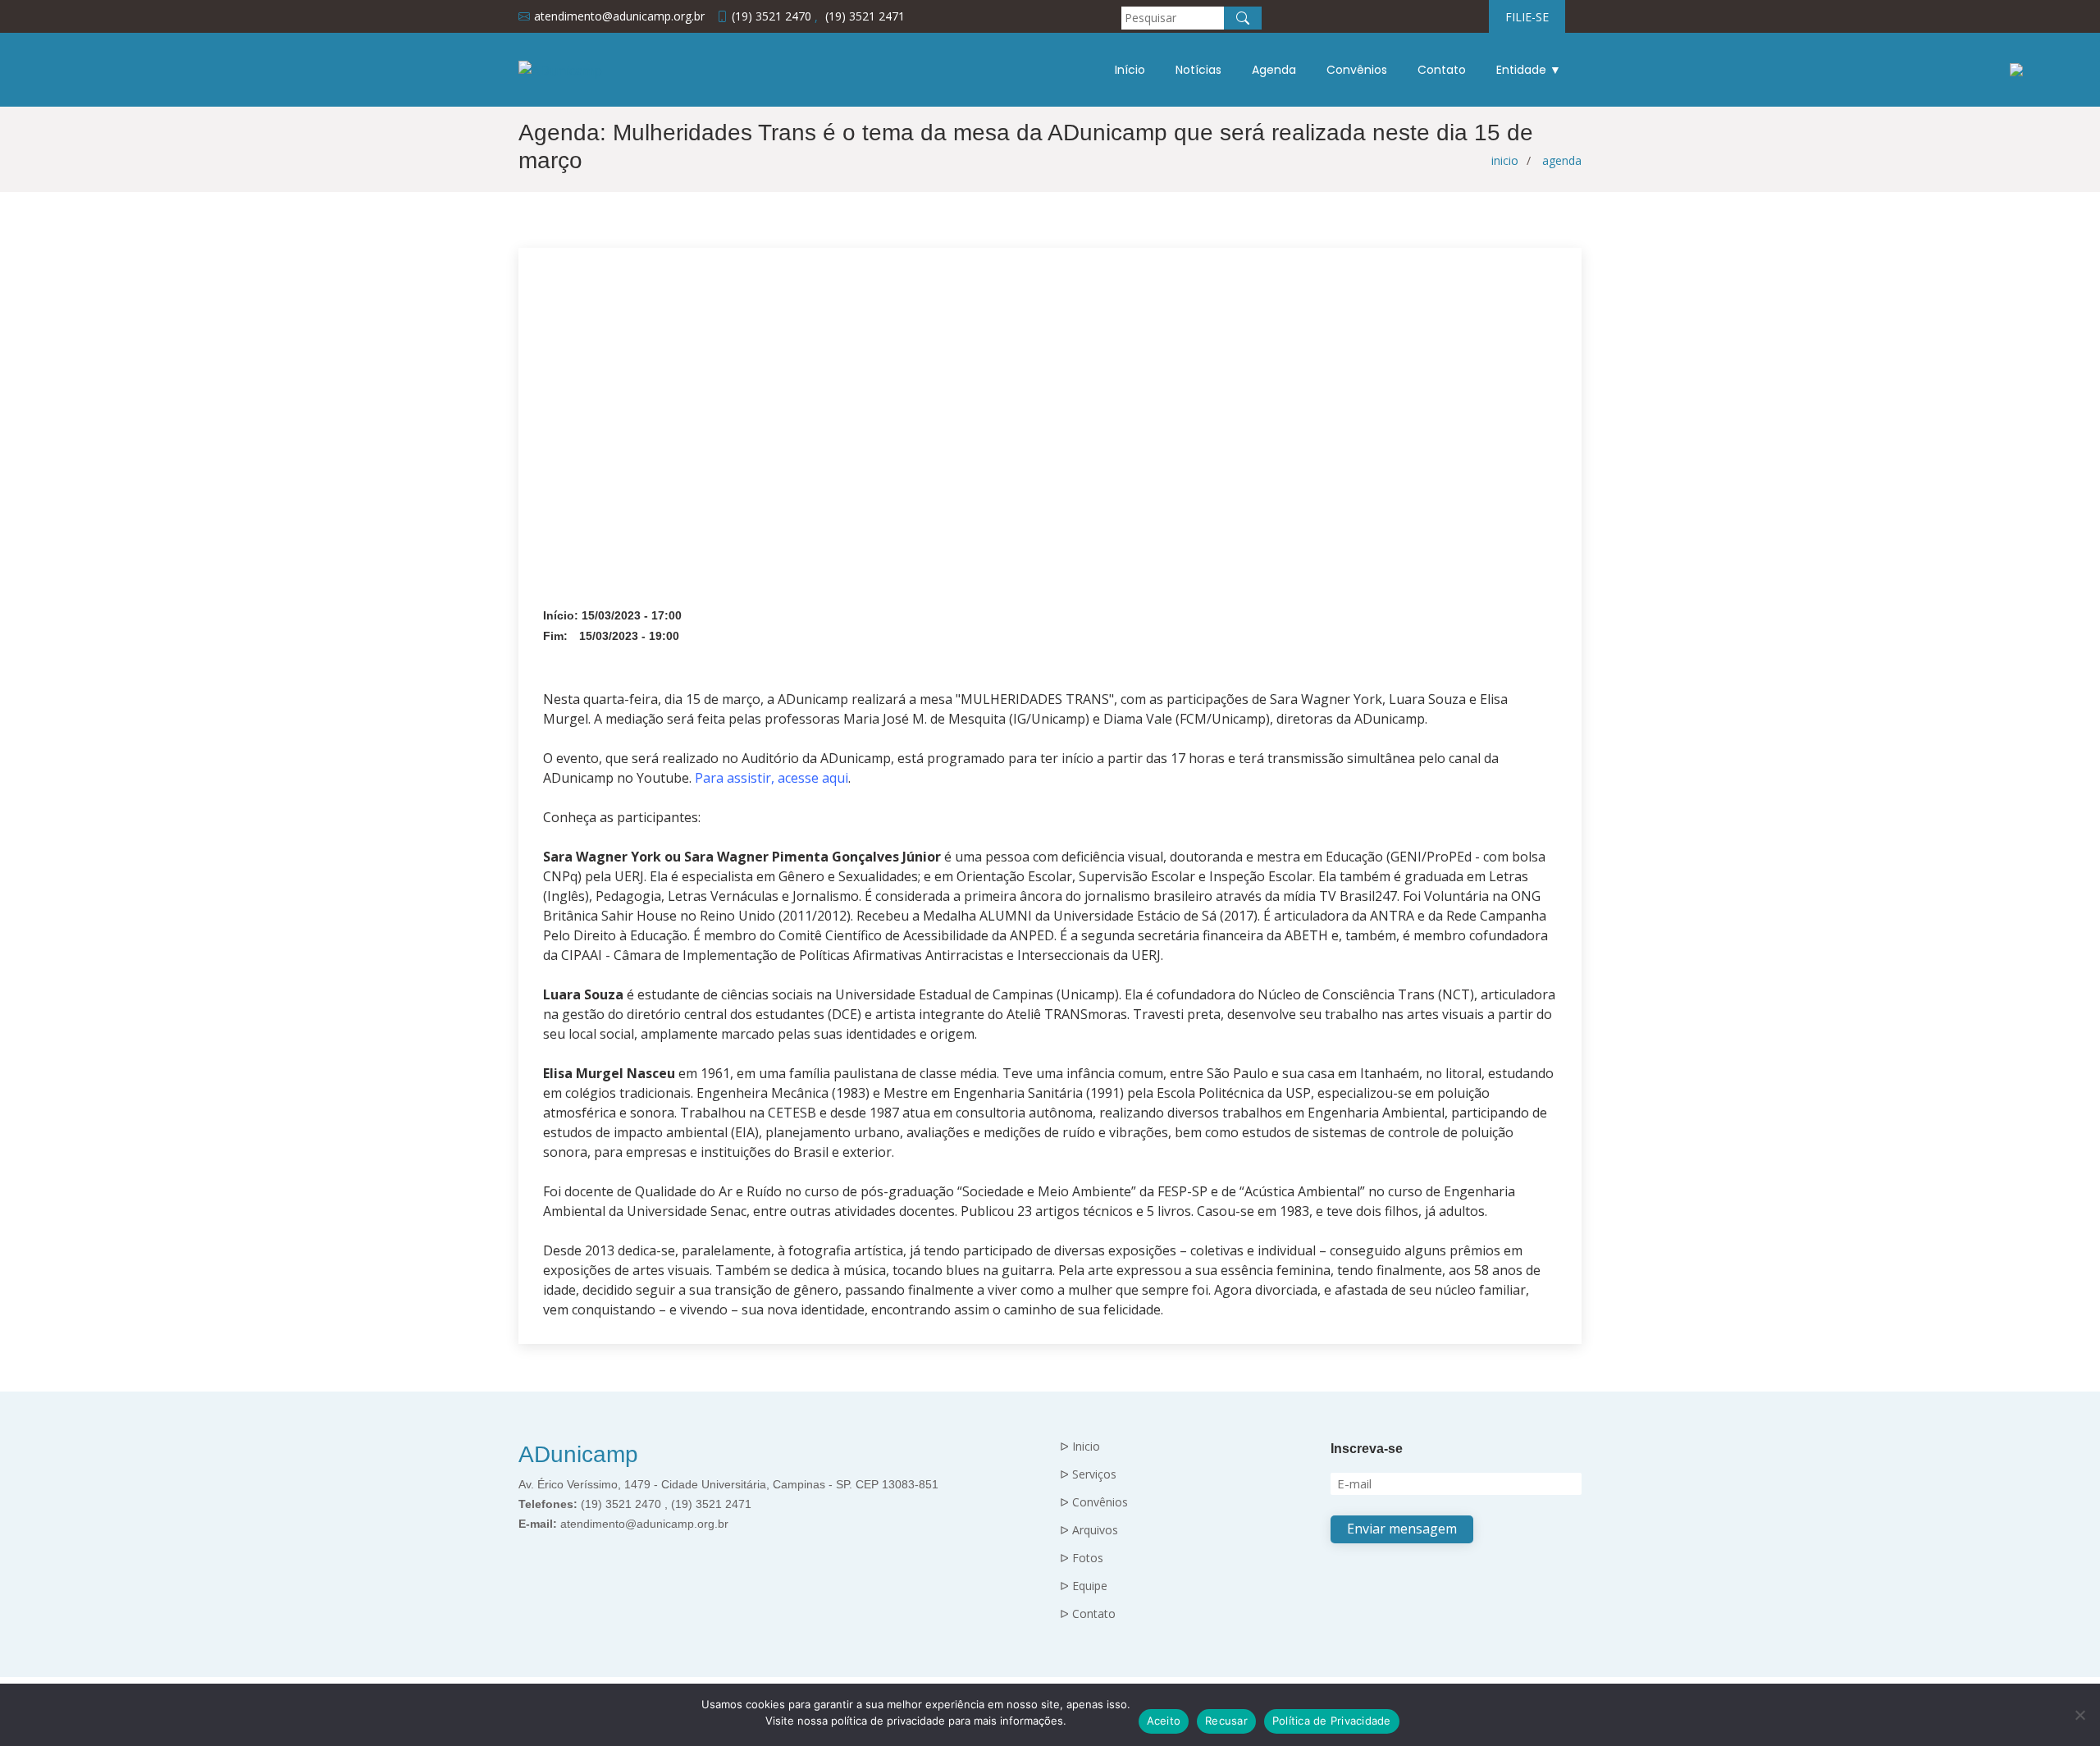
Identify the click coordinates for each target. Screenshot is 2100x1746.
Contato (1442, 70)
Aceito (1164, 1721)
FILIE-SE (1527, 17)
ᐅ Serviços (1088, 1474)
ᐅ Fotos (1082, 1558)
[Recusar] (2079, 1715)
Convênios (1357, 70)
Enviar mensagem (1402, 1529)
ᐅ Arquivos (1089, 1530)
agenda (1562, 160)
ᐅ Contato (1088, 1614)
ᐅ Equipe (1084, 1586)
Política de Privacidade (1332, 1721)
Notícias (1198, 70)
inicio (1505, 160)
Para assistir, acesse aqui (772, 778)
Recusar (1226, 1721)
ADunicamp (578, 1454)
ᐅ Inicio (1080, 1447)
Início (1130, 70)
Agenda (1274, 70)
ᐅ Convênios (1094, 1502)
